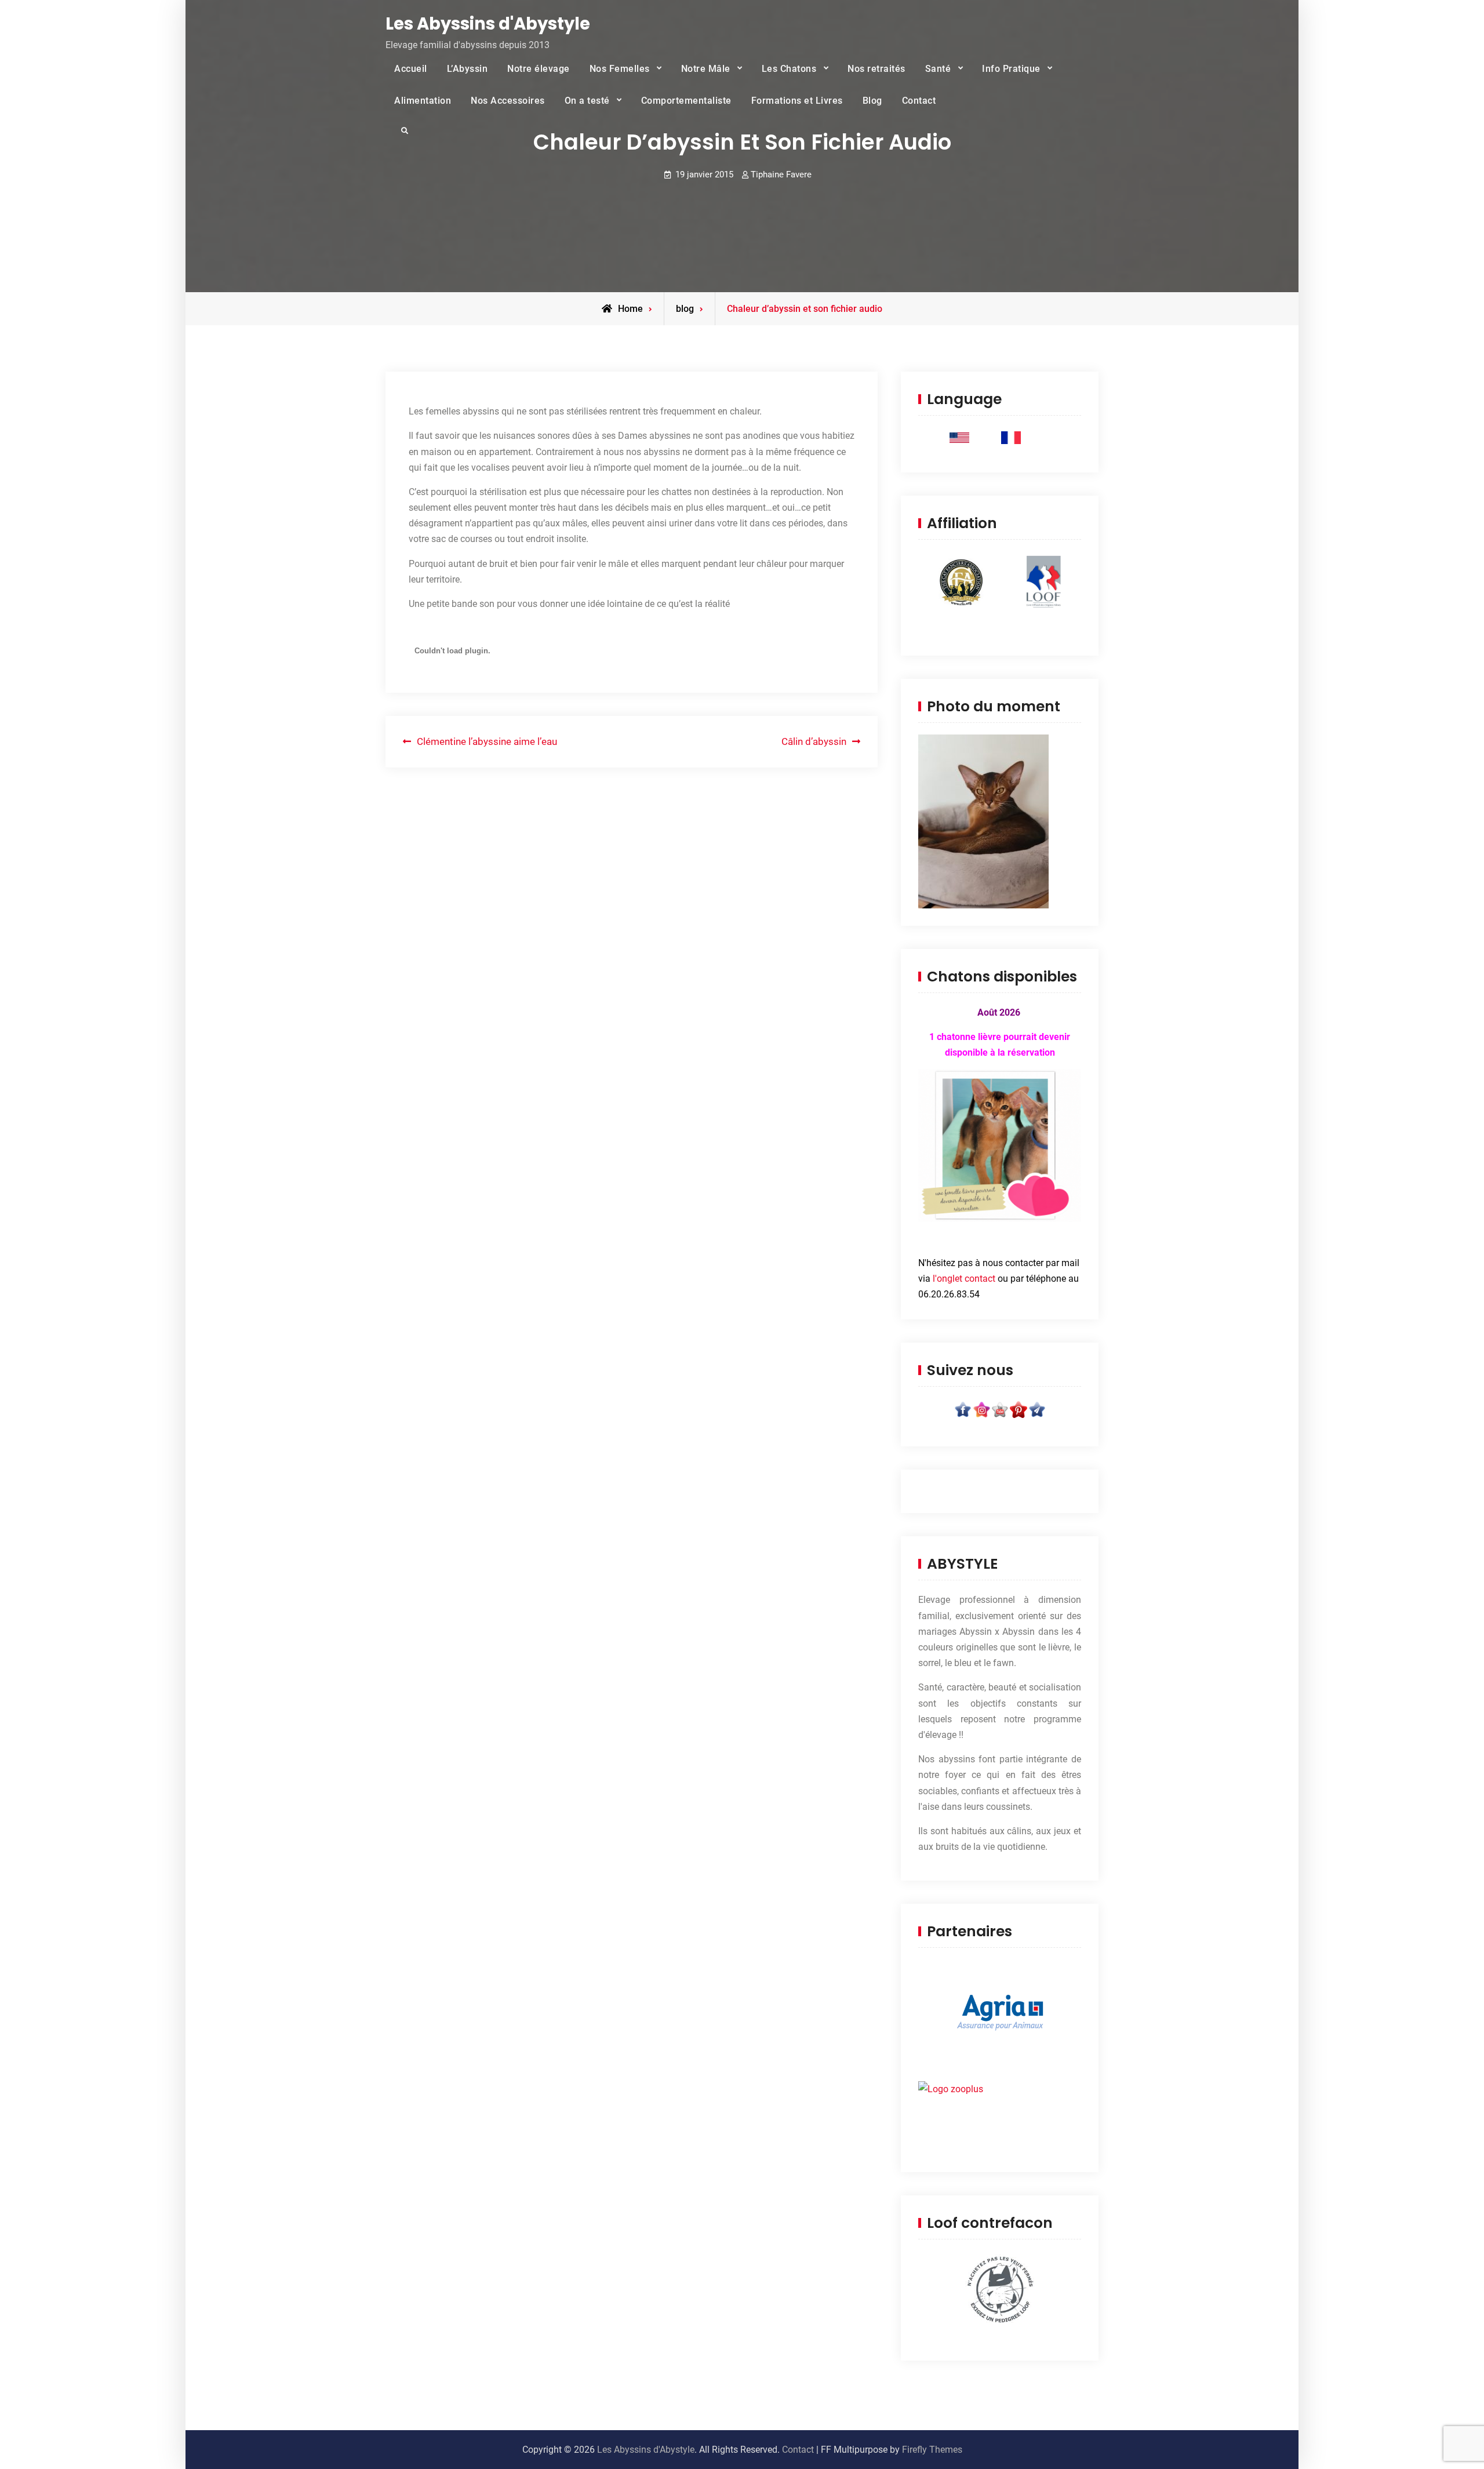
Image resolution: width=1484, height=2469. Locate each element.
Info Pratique (1011, 69)
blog (685, 309)
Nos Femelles (620, 69)
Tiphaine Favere (781, 174)
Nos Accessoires (508, 101)
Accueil (411, 69)
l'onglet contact (964, 1279)
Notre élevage (539, 69)
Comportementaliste (686, 101)
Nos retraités (876, 69)
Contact (919, 101)
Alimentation (423, 101)
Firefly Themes (932, 2450)
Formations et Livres (797, 101)
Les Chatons (789, 69)
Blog (872, 101)
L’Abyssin (468, 69)
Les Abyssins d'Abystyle (488, 24)
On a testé (587, 101)
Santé (938, 69)
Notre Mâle (706, 69)
